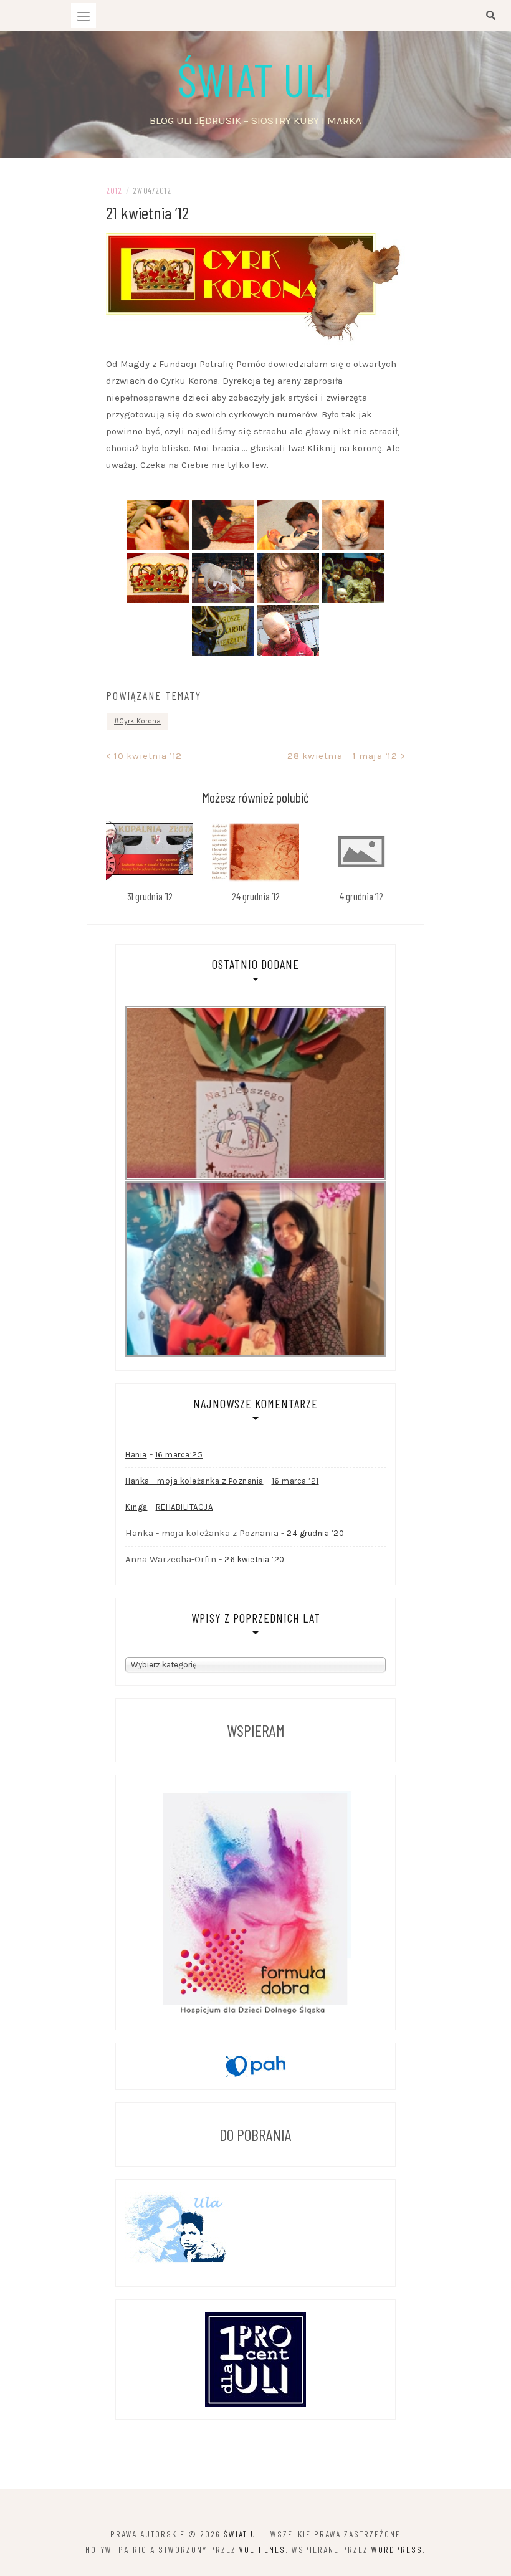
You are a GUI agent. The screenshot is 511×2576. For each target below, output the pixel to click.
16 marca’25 (179, 1455)
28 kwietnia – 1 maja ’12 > (346, 756)
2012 (114, 190)
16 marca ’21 (295, 1481)
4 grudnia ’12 (361, 896)
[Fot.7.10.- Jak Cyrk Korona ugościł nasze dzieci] (288, 578)
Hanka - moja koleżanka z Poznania (194, 1481)
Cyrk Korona (140, 721)
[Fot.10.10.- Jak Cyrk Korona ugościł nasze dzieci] (288, 630)
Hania (136, 1455)
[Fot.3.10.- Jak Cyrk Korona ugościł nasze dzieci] (288, 525)
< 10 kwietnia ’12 (144, 756)
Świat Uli (255, 79)
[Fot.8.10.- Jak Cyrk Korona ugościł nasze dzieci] (353, 578)
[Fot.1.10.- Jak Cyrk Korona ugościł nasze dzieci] (158, 525)
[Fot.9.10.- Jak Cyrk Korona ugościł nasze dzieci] (223, 631)
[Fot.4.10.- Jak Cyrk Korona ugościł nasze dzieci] (353, 525)
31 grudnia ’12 (150, 896)
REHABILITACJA (184, 1507)
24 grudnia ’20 (315, 1533)
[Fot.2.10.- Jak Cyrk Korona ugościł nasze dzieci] (223, 525)
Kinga (136, 1507)
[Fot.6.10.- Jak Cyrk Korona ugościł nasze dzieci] (223, 578)
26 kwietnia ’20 (255, 1559)
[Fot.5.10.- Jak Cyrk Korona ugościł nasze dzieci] (158, 578)
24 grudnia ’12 (256, 896)
